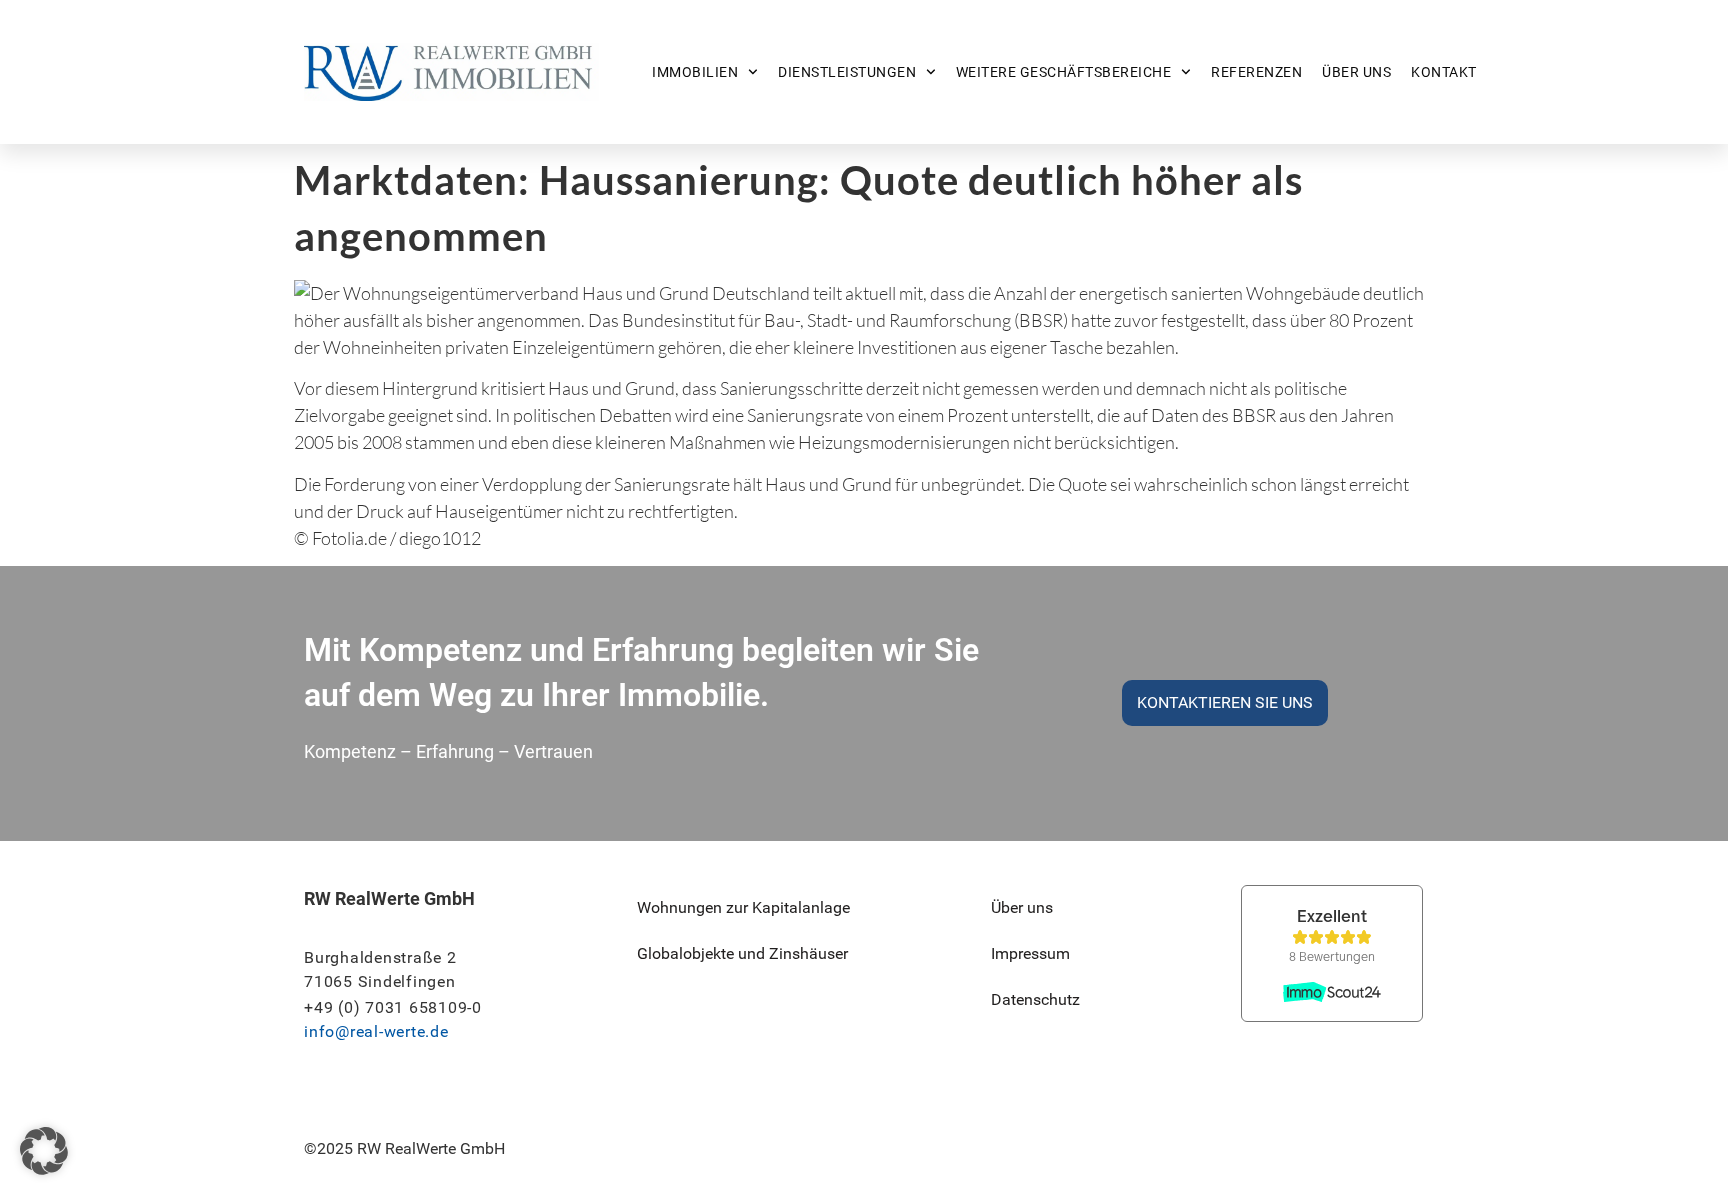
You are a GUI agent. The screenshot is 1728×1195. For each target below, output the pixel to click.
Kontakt (1444, 72)
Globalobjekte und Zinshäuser (742, 953)
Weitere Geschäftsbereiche (1064, 72)
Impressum (1030, 953)
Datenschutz (1035, 999)
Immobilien (695, 72)
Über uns (1356, 72)
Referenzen (1256, 72)
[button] (44, 1151)
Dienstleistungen (847, 72)
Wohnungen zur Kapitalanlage (743, 907)
